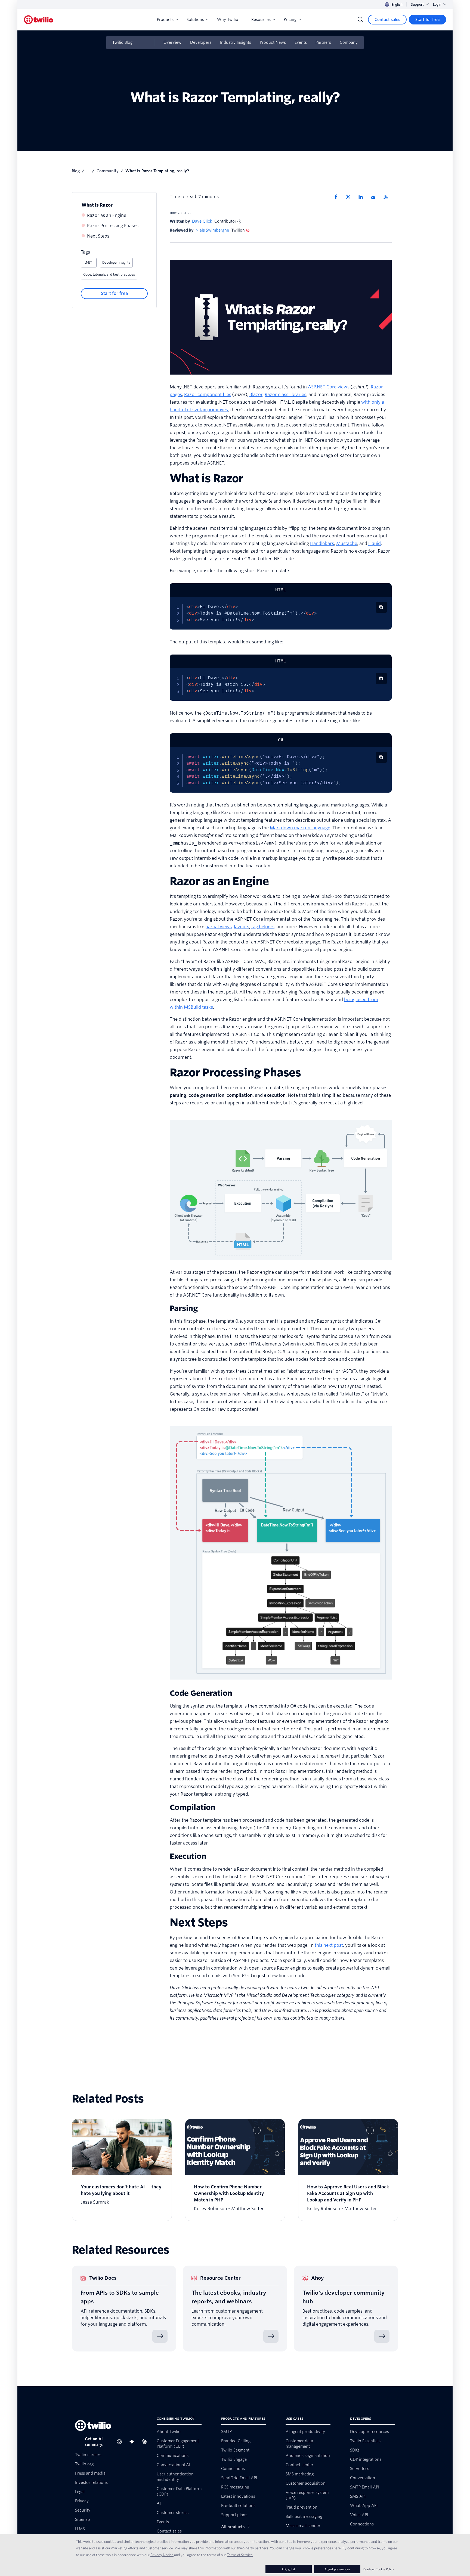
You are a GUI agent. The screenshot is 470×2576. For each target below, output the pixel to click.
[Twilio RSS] (388, 197)
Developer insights (116, 262)
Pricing (290, 20)
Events (301, 42)
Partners (323, 42)
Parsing (184, 1308)
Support (417, 4)
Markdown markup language (300, 828)
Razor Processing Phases (113, 226)
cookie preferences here (322, 2548)
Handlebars (322, 543)
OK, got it (289, 2569)
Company (349, 42)
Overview (172, 42)
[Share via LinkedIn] (363, 197)
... (88, 171)
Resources (261, 20)
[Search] (360, 20)
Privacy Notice (162, 2555)
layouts (242, 927)
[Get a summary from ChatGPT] (121, 2442)
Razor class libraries (285, 395)
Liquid (375, 543)
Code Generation (201, 1693)
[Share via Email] (375, 197)
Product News (273, 42)
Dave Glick (202, 221)
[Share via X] (350, 197)
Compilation (193, 1807)
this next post (329, 1945)
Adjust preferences (337, 2569)
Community (108, 171)
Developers (201, 42)
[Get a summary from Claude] (146, 2442)
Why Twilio (228, 20)
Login (437, 4)
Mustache (347, 543)
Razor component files (208, 395)
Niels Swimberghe (212, 230)
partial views (219, 927)
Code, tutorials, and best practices (109, 274)
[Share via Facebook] (338, 197)
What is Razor (97, 205)
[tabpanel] (281, 613)
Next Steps (98, 236)
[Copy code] (381, 607)
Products (165, 20)
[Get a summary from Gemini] (134, 2442)
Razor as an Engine (107, 215)
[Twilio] (39, 20)
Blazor (256, 395)
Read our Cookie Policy (378, 2569)
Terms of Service (240, 2555)
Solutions (195, 20)
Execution (188, 1856)
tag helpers (263, 927)
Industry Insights (236, 42)
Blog (76, 171)
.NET (89, 262)
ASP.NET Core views (329, 387)
